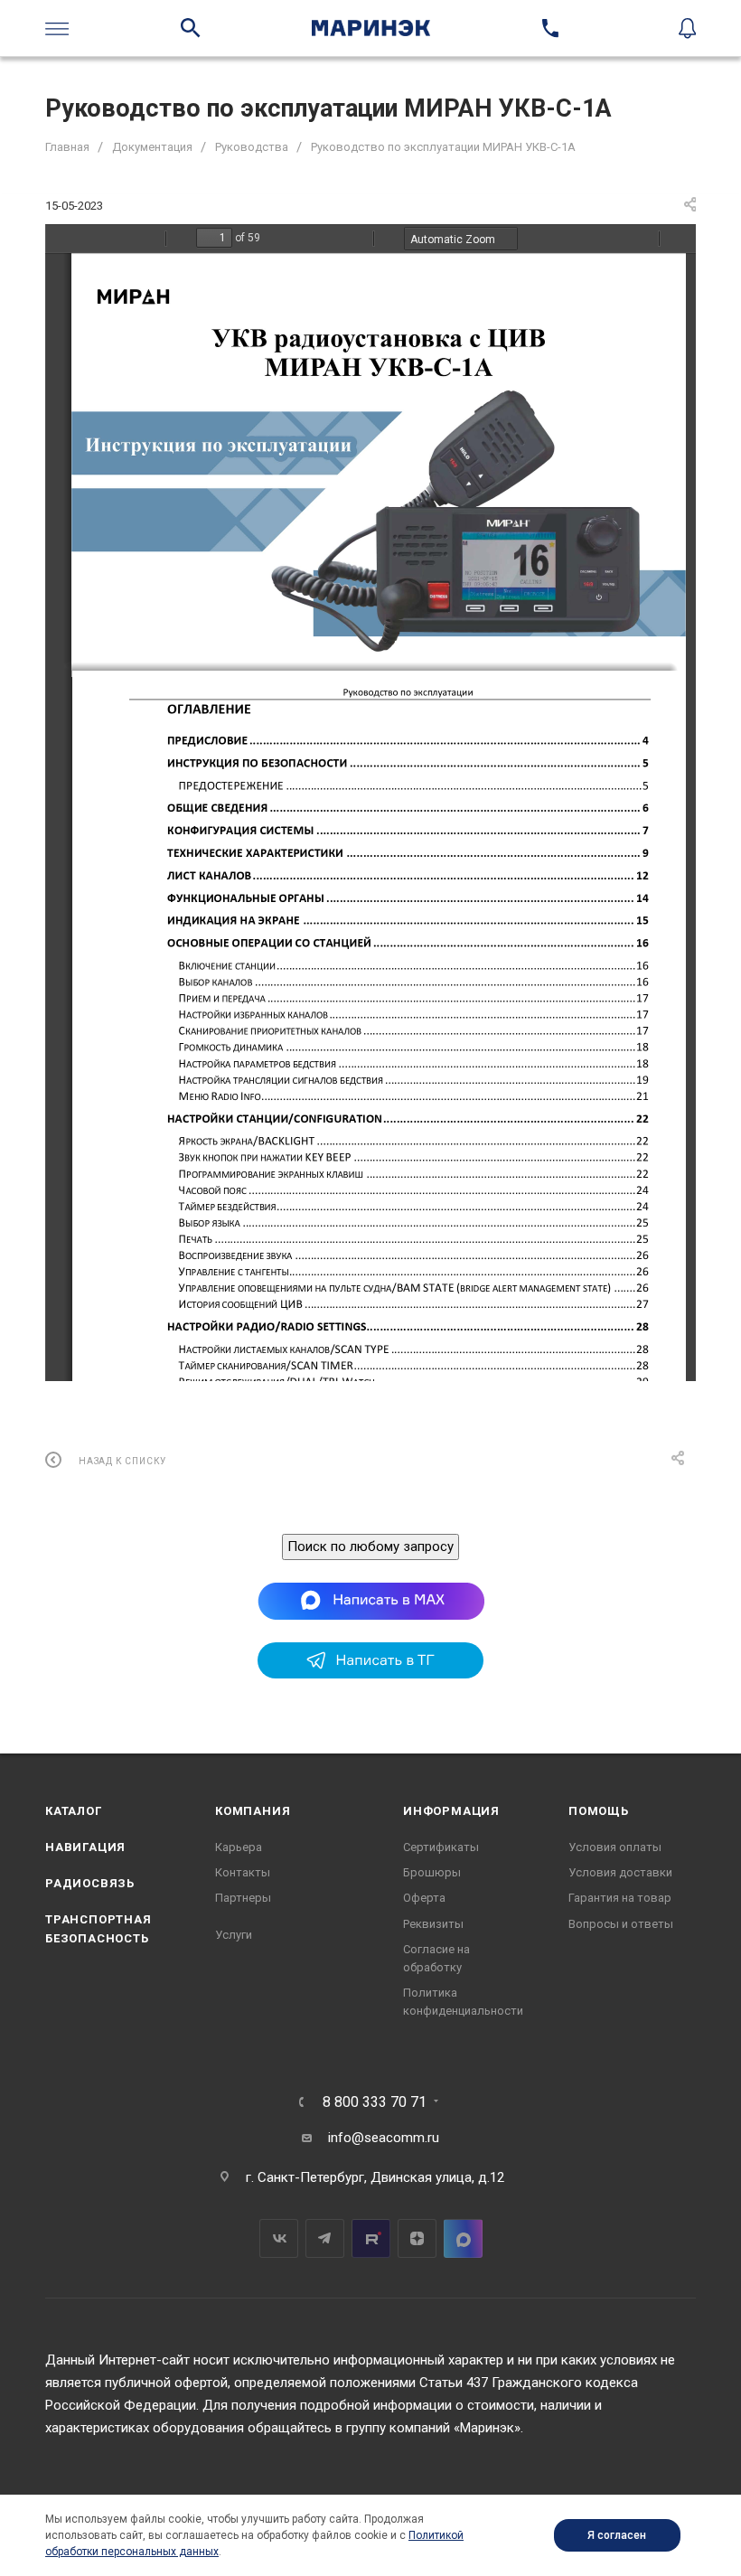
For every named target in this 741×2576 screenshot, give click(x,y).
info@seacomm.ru (384, 2138)
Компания (253, 1811)
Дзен (417, 2238)
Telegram (325, 2238)
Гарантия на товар (620, 1898)
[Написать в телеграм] (370, 1674)
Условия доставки (620, 1872)
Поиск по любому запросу (370, 1547)
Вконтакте (279, 2238)
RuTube (371, 2238)
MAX (463, 2238)
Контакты (243, 1872)
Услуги (234, 1935)
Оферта (424, 1898)
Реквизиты (433, 1924)
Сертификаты (441, 1847)
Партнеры (243, 1898)
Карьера (239, 1847)
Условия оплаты (615, 1847)
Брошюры (432, 1872)
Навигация (85, 1847)
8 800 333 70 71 (375, 2102)
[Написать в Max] (371, 1601)
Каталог (74, 1811)
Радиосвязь (90, 1883)
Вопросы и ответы (621, 1924)
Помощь (599, 1811)
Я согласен (617, 2535)
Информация (451, 1811)
